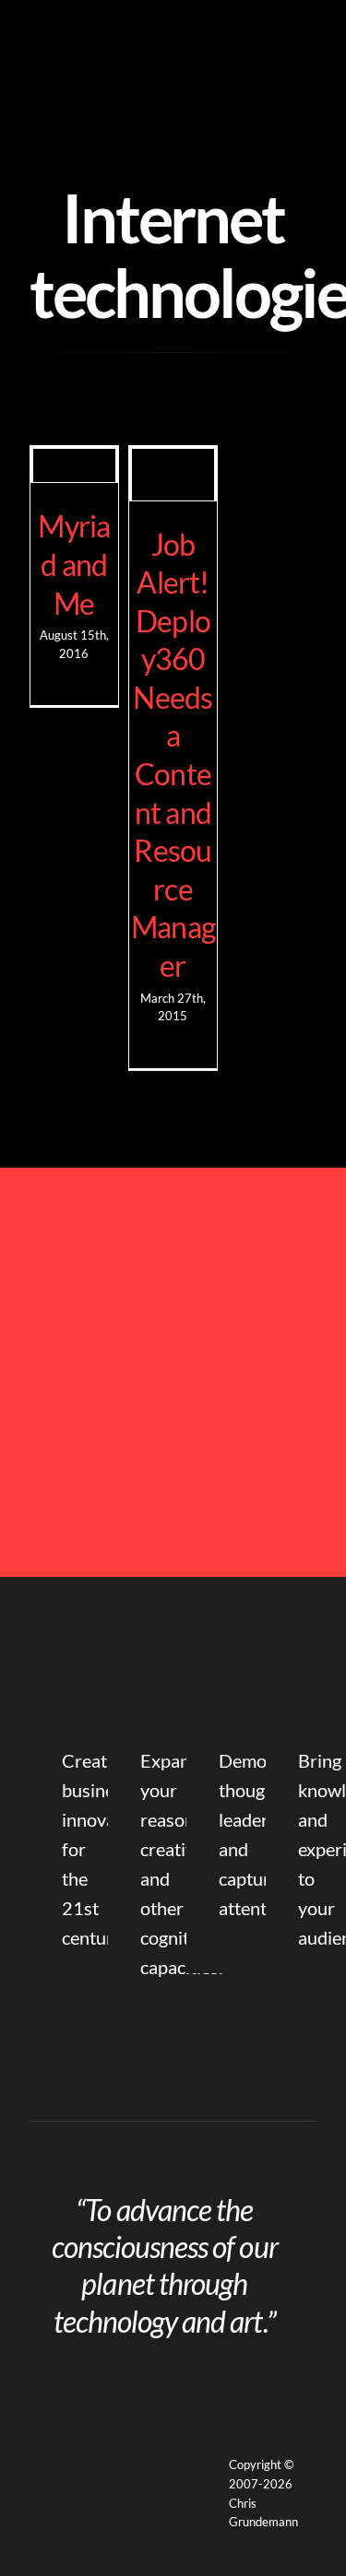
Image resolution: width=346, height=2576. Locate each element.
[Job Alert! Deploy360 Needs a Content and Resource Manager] (173, 475)
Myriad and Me (74, 564)
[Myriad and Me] (74, 466)
